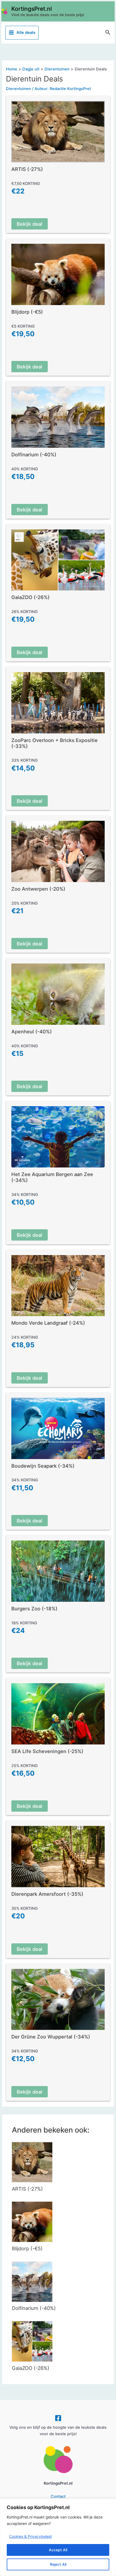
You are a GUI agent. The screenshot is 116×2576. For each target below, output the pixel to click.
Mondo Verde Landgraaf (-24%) (48, 1323)
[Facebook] (58, 2418)
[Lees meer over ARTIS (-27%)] (32, 2162)
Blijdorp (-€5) (27, 312)
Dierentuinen (18, 89)
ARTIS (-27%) (27, 169)
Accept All (58, 2550)
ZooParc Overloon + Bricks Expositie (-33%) (54, 743)
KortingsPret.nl (32, 9)
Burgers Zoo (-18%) (34, 1608)
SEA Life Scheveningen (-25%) (47, 1751)
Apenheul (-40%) (32, 1031)
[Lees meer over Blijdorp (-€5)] (32, 2222)
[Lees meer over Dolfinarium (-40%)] (32, 2281)
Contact (58, 2496)
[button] (108, 33)
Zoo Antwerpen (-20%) (38, 889)
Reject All (58, 2564)
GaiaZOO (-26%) (30, 597)
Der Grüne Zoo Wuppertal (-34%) (51, 2037)
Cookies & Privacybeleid (30, 2536)
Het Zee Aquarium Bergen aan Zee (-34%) (52, 1177)
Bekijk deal (30, 224)
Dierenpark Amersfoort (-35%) (47, 1894)
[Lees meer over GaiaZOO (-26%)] (32, 2341)
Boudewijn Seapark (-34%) (43, 1466)
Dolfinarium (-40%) (34, 454)
